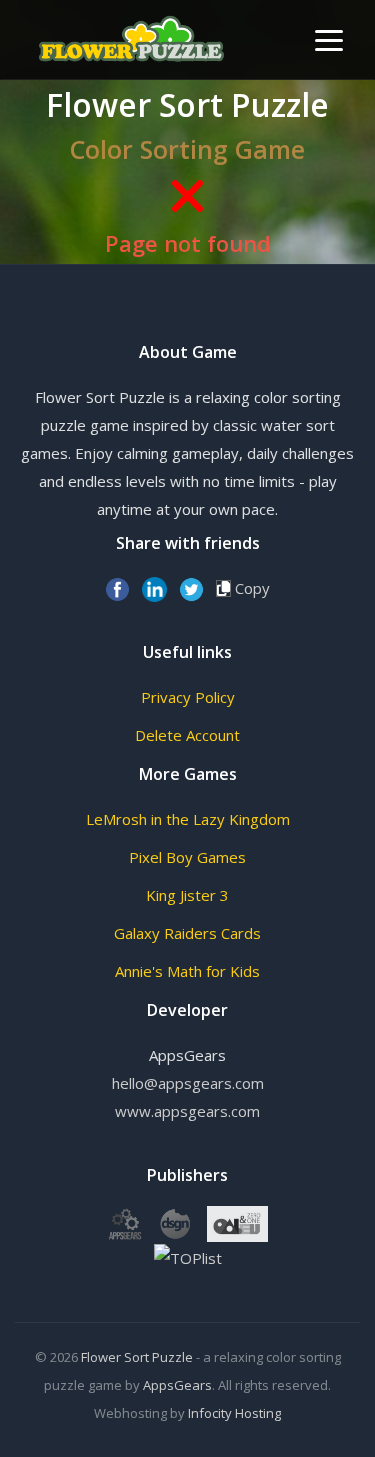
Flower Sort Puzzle (137, 1357)
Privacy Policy (188, 697)
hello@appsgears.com (188, 1083)
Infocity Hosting (234, 1413)
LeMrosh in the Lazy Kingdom (188, 819)
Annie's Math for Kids (187, 971)
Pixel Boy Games (187, 857)
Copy (250, 588)
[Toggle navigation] (329, 40)
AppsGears (177, 1385)
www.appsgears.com (187, 1111)
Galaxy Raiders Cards (187, 933)
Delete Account (187, 735)
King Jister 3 (187, 895)
